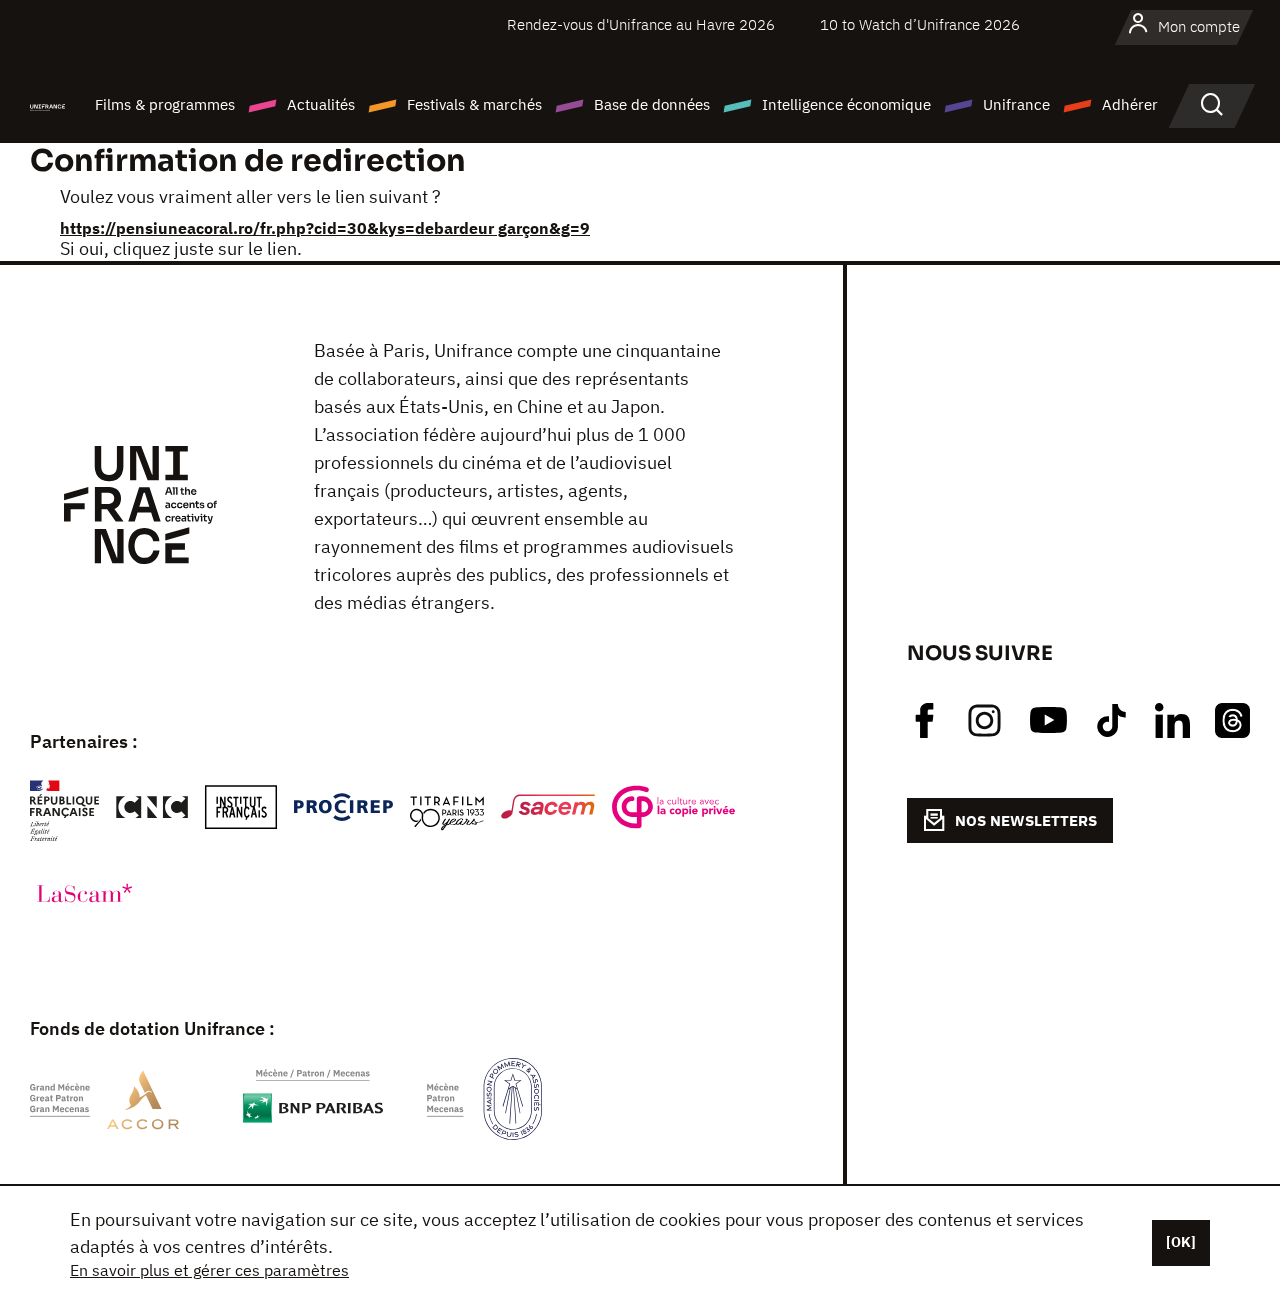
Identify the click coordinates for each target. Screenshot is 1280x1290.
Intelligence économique (846, 104)
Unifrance (1016, 104)
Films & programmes (165, 104)
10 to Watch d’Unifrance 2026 (920, 24)
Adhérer (1130, 104)
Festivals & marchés (474, 104)
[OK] (1181, 1242)
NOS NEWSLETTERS (1026, 820)
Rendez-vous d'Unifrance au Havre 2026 (641, 24)
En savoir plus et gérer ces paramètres (209, 1270)
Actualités (321, 104)
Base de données (652, 104)
